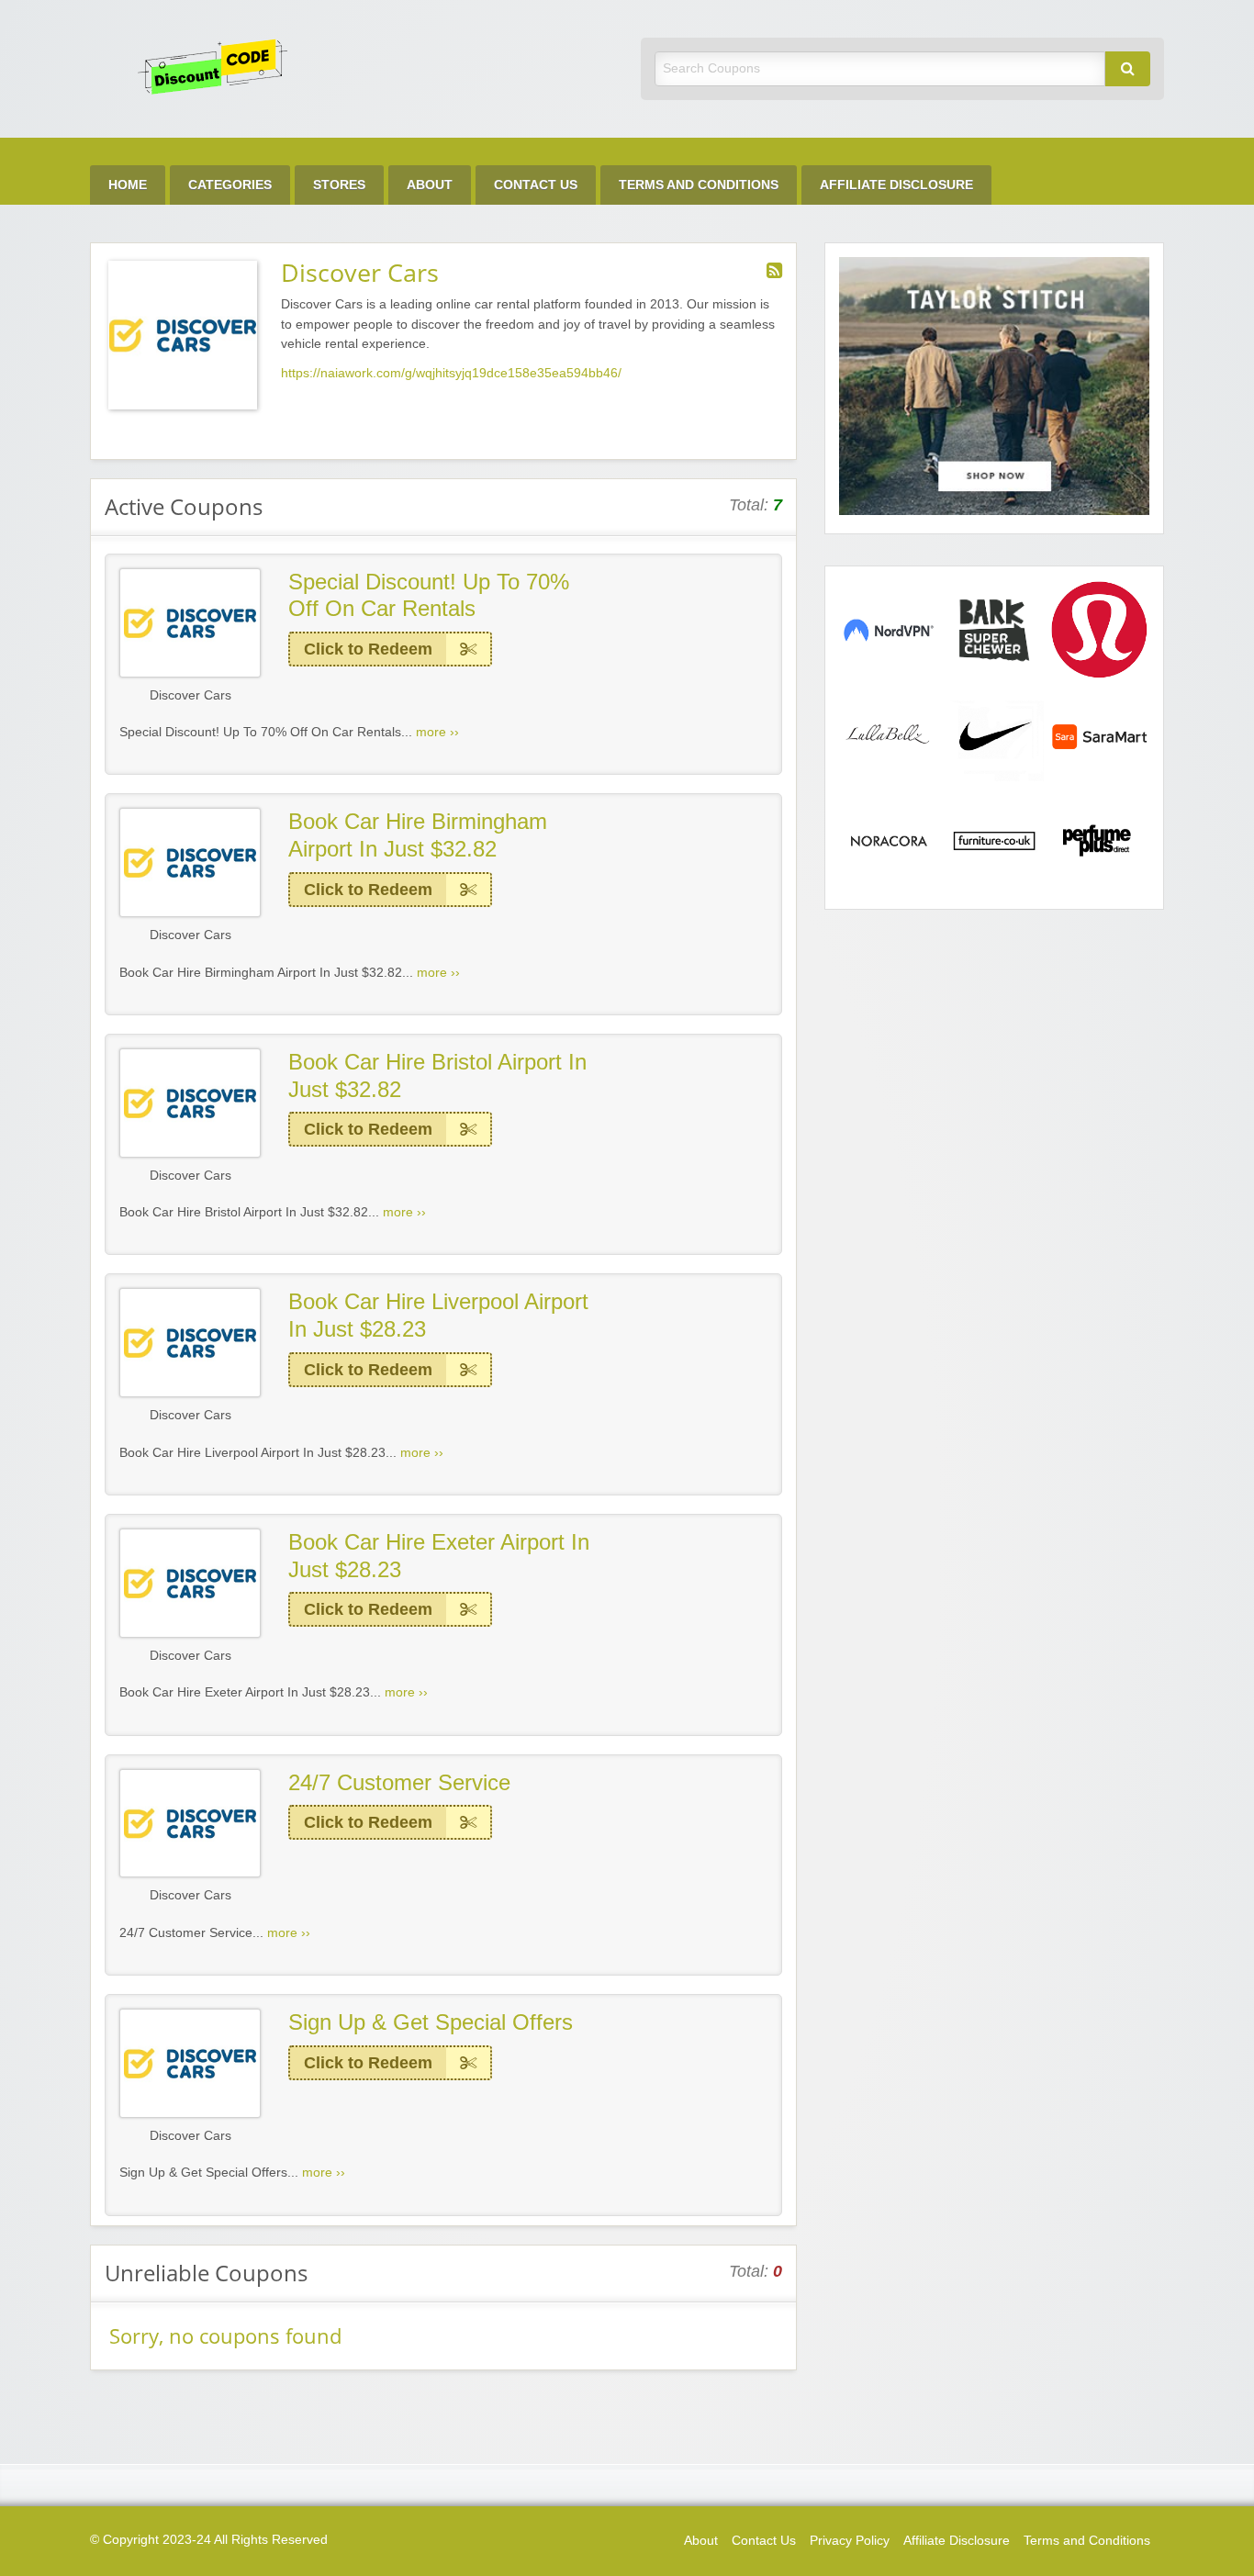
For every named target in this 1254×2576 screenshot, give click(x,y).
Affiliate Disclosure (896, 185)
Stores (339, 185)
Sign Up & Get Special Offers (431, 2022)
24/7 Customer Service (399, 1782)
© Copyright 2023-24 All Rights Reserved (209, 2540)
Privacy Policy (850, 2541)
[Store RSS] (774, 271)
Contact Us (536, 185)
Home (128, 185)
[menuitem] (128, 185)
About (430, 185)
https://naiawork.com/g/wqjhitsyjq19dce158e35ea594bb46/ (451, 373)
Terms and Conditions (699, 185)
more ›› (437, 732)
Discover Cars (190, 695)
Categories (230, 185)
